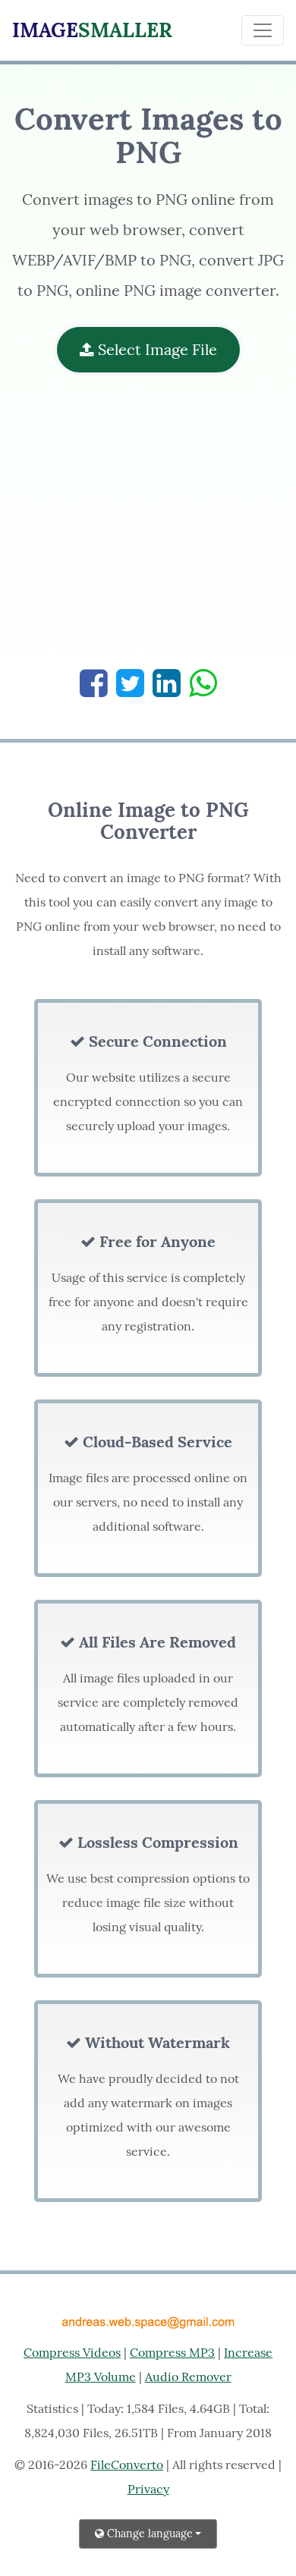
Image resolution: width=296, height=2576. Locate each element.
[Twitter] (130, 683)
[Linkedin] (167, 683)
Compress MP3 (172, 2352)
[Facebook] (94, 683)
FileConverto (127, 2464)
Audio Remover (188, 2377)
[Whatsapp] (203, 683)
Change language (148, 2534)
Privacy (148, 2489)
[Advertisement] (148, 529)
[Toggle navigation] (263, 30)
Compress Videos (72, 2352)
